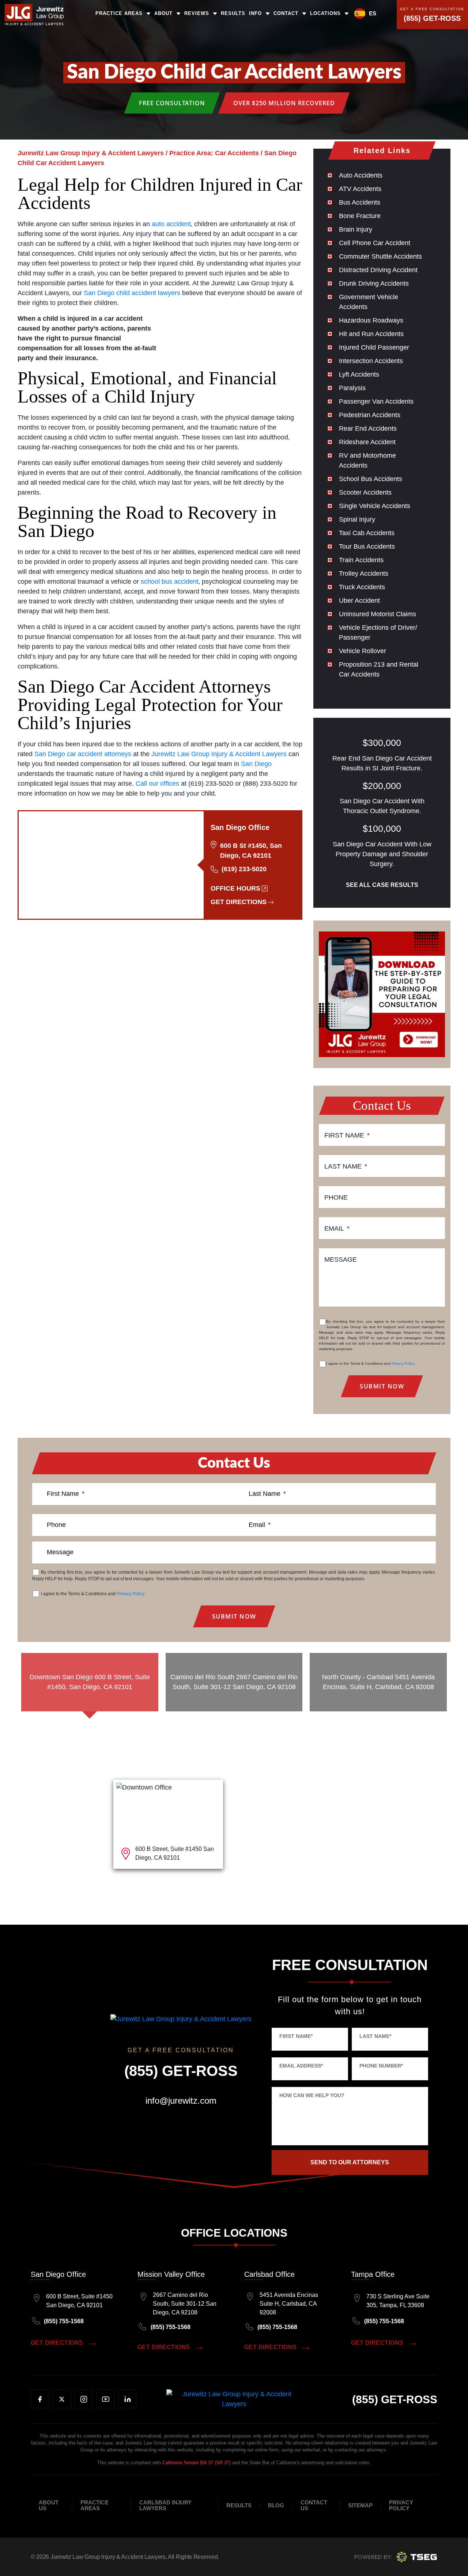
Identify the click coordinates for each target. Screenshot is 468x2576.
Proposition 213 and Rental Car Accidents (379, 669)
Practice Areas (119, 13)
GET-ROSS (395, 2399)
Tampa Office (373, 2274)
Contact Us (314, 2505)
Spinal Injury (357, 519)
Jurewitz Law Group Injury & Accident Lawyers (219, 754)
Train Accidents (361, 560)
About (163, 13)
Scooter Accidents (365, 492)
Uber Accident (359, 601)
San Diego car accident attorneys (83, 754)
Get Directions (239, 902)
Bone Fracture (360, 216)
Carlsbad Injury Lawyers (165, 2505)
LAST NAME (375, 2036)
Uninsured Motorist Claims (378, 614)
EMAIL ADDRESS (301, 2066)
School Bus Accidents (371, 479)
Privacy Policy (403, 1363)
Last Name (346, 1166)
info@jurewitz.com (181, 2101)
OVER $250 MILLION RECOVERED (284, 103)
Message (341, 1260)
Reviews (197, 13)
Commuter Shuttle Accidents (380, 256)
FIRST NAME (296, 2036)
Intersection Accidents (371, 361)
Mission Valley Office (171, 2274)
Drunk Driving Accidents (374, 283)
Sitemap (360, 2505)
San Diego (256, 764)
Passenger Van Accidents (376, 401)
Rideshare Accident (367, 442)
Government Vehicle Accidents (369, 302)
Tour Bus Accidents (367, 546)
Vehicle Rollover (363, 651)
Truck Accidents (362, 587)
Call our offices (157, 784)
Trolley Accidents (364, 573)
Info (255, 13)
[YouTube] (106, 2399)
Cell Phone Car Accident (375, 243)
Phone (336, 1197)
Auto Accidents (361, 175)
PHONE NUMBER (381, 2066)
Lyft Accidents (359, 374)
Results (233, 13)
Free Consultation (172, 103)
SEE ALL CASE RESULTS (382, 885)
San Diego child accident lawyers (132, 293)
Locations (325, 13)
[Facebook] (40, 2399)
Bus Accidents (360, 202)
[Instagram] (84, 2399)
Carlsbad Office (269, 2274)
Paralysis (352, 388)
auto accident (171, 224)
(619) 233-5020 (244, 869)
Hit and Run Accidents (371, 334)
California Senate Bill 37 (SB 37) (197, 2463)
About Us (49, 2505)
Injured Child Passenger (374, 347)
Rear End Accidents (368, 428)
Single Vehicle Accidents (375, 506)
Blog (276, 2505)
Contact (286, 13)
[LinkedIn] (128, 2399)
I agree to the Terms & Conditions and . (371, 1363)
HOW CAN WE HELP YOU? (312, 2095)
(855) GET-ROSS (432, 18)
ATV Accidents (360, 189)
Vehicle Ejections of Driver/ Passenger (378, 632)
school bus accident (170, 582)
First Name (347, 1135)
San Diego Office (58, 2274)
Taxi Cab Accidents (367, 533)
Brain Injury (356, 229)
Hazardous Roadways (371, 320)
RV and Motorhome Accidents (367, 460)
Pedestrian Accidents (370, 415)
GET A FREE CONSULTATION (432, 9)
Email (337, 1228)
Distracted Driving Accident (378, 270)
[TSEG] (396, 2557)
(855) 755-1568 (64, 2321)
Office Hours (235, 888)
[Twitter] (62, 2399)
